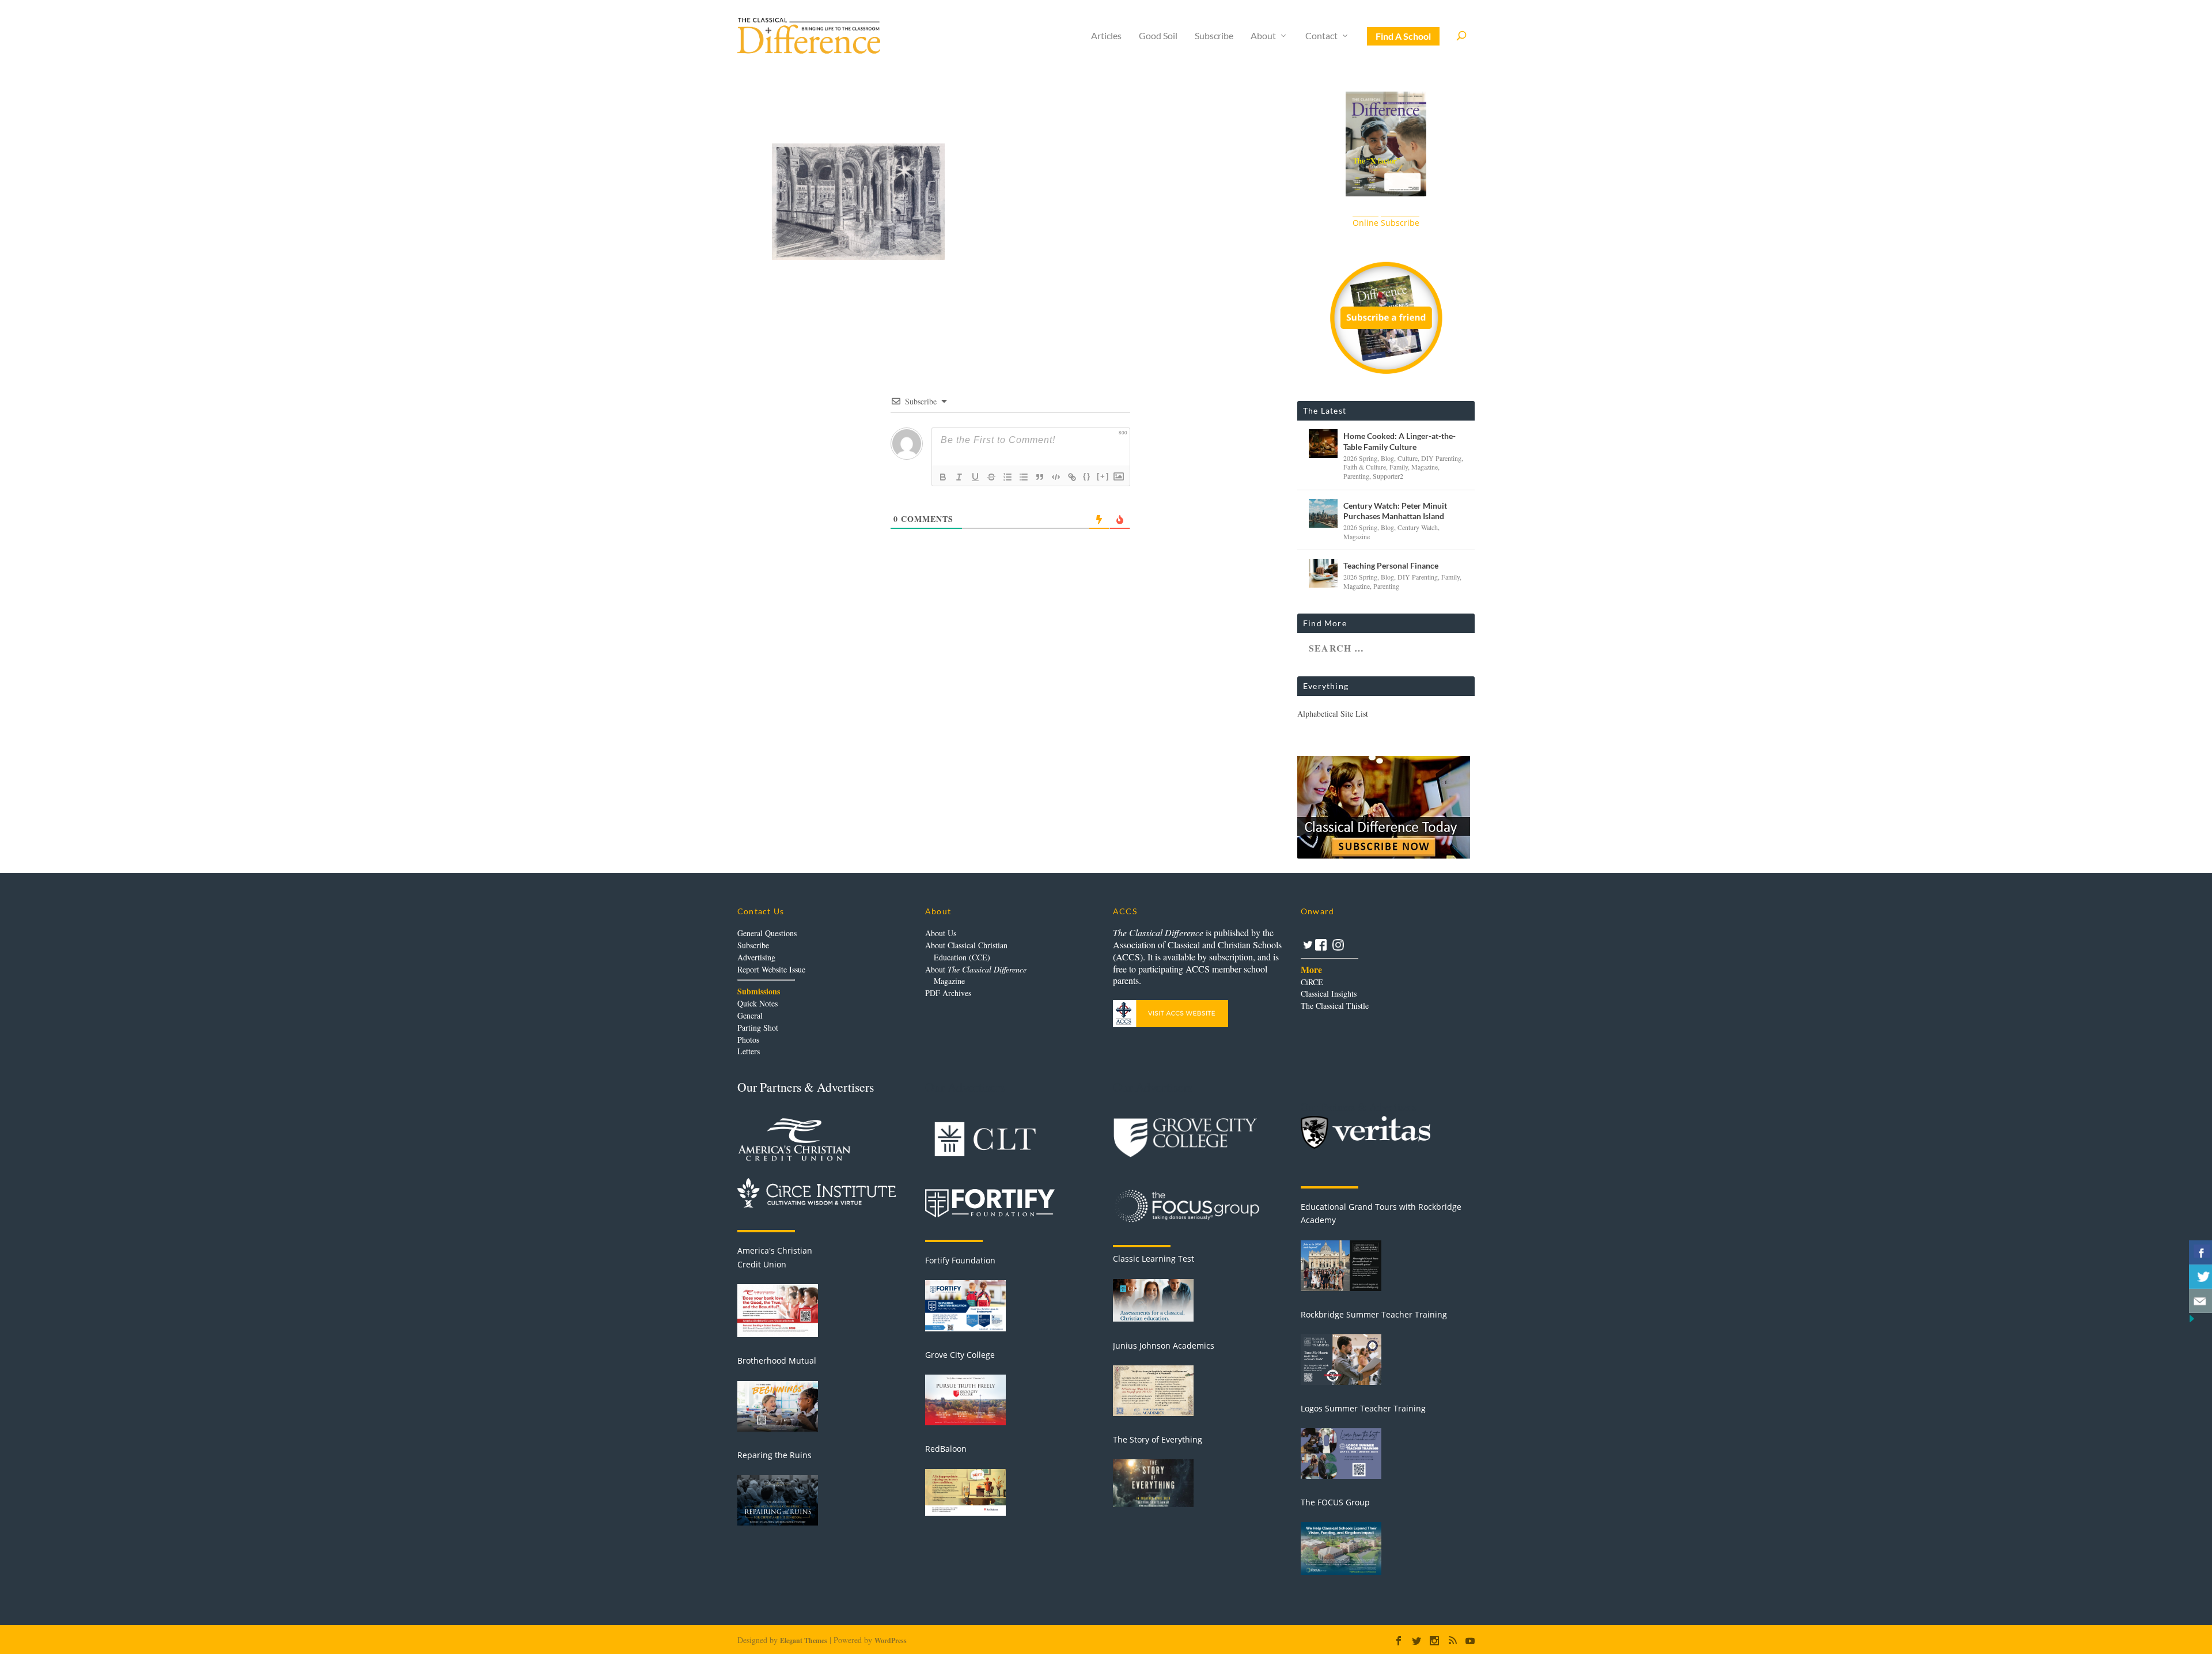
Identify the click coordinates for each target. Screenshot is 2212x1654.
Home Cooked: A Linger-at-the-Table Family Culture (1399, 441)
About (1263, 36)
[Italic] (959, 477)
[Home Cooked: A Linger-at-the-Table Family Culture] (1323, 444)
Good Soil (1158, 36)
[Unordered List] (1024, 477)
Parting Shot (758, 1027)
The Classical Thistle (1335, 1006)
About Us (941, 933)
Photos (748, 1040)
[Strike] (991, 477)
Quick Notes (757, 1003)
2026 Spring (1360, 458)
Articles (1106, 36)
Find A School (1403, 36)
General (750, 1015)
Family (1399, 467)
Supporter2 (1388, 476)
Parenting (1356, 476)
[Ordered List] (1007, 477)
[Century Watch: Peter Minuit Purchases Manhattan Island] (1323, 513)
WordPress (891, 1640)
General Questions (767, 933)
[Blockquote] (1040, 477)
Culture (1408, 458)
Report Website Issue (771, 969)
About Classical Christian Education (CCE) (966, 951)
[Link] (1072, 477)
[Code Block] (1056, 477)
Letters (749, 1051)
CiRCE (1312, 982)
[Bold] (943, 477)
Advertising (756, 957)
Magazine (1425, 467)
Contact (1321, 36)
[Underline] (975, 477)
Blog (1387, 458)
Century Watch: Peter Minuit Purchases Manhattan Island (1395, 511)
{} (1087, 476)
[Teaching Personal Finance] (1323, 573)
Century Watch (1418, 527)
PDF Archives (948, 993)
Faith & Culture (1365, 467)
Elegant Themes (804, 1640)
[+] (1103, 476)
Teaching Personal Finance (1391, 565)
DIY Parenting (1441, 458)
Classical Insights (1329, 993)
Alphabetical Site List (1333, 714)
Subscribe (1214, 36)
